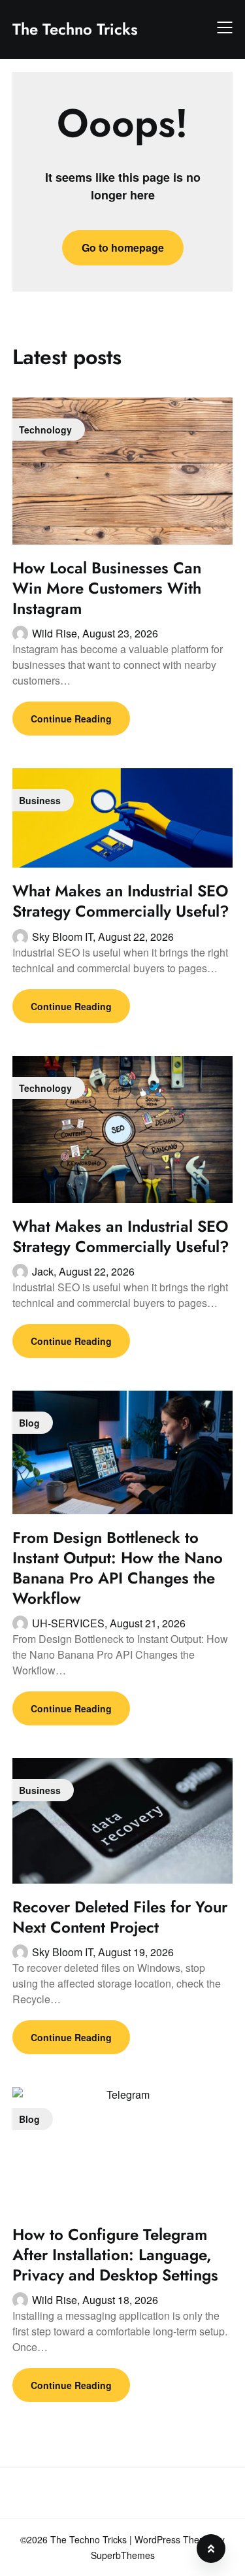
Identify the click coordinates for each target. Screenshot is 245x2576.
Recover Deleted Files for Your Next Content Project (120, 1917)
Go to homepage (123, 247)
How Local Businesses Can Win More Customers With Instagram (107, 588)
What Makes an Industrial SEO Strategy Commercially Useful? (121, 901)
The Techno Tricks (75, 29)
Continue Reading (71, 719)
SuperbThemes (123, 2555)
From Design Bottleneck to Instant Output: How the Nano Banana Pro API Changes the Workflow (118, 1568)
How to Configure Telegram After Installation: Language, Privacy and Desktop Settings (115, 2255)
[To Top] (211, 2549)
